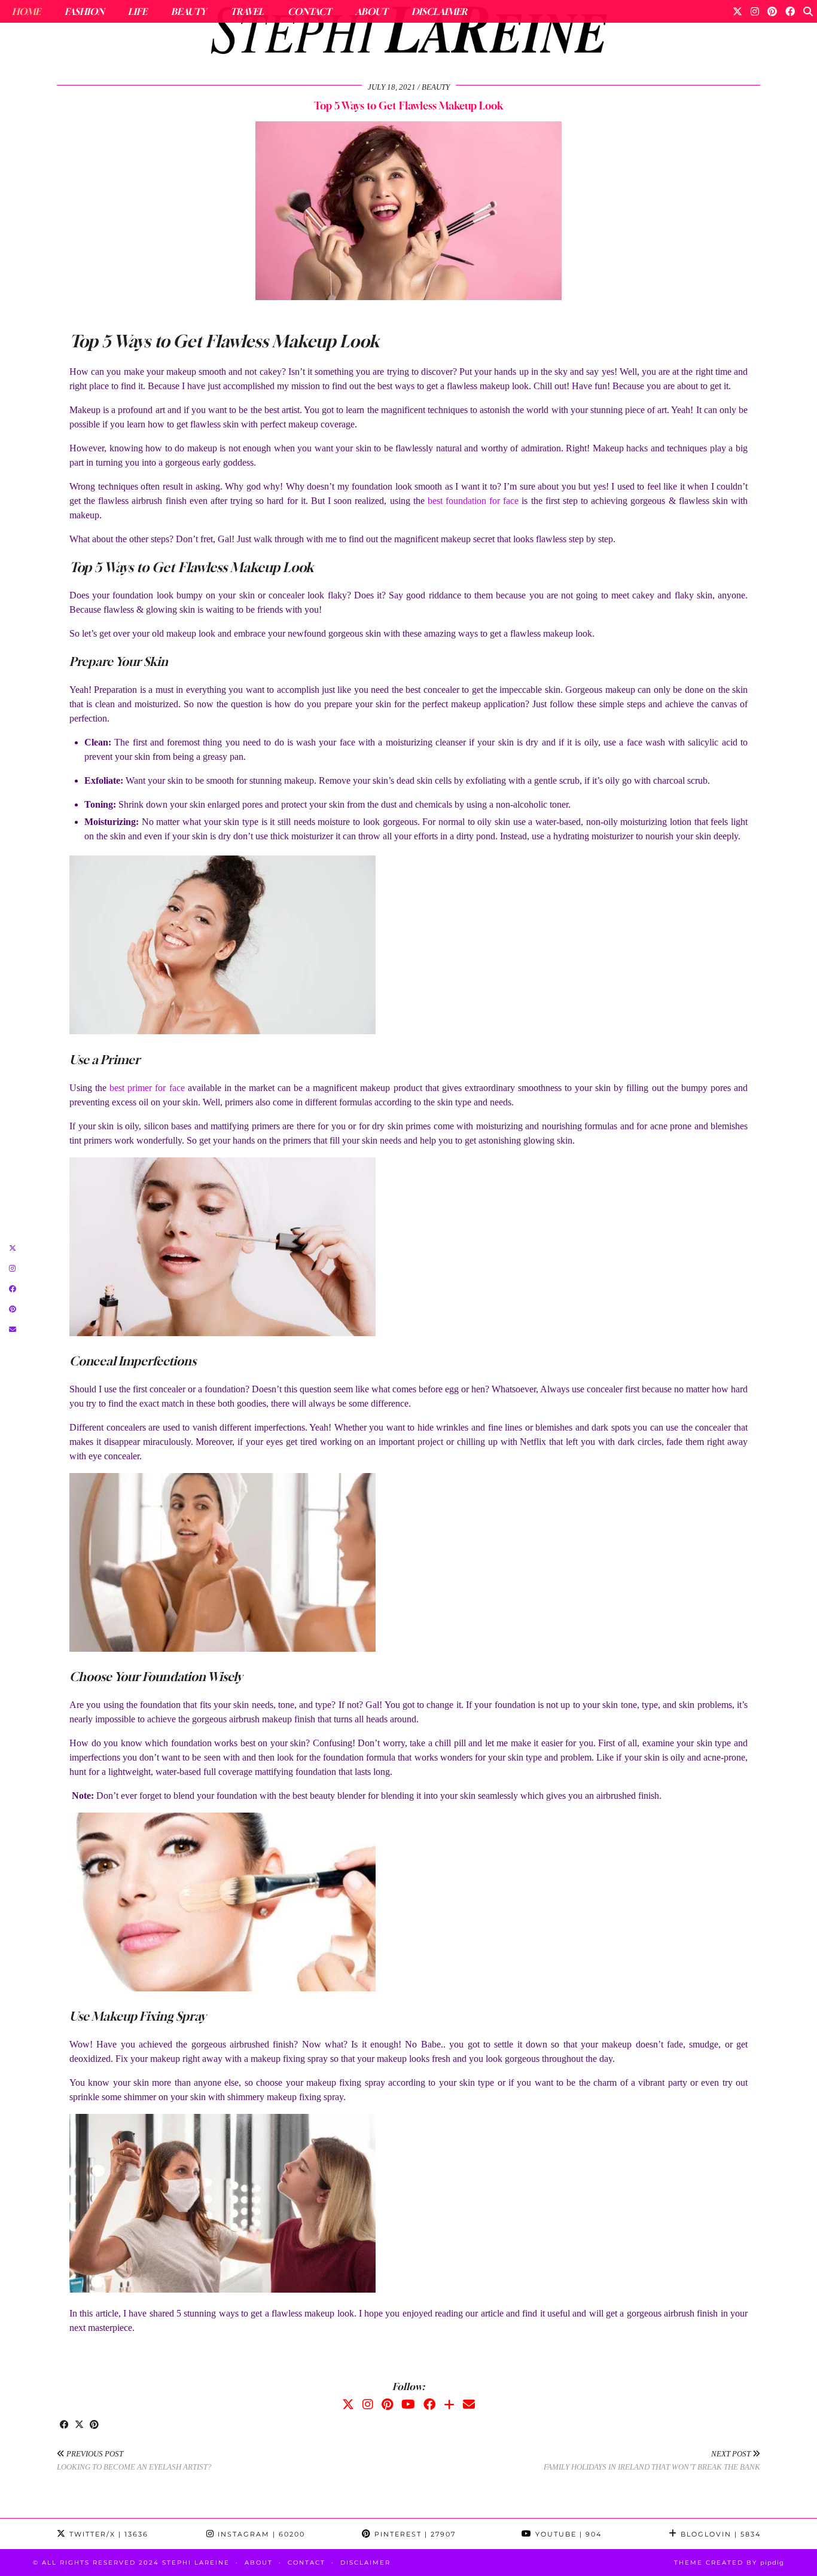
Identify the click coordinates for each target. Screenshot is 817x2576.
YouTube (567, 2534)
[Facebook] (790, 11)
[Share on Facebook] (64, 2425)
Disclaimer (439, 11)
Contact (310, 11)
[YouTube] (408, 2404)
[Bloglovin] (449, 2404)
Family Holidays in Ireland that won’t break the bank (652, 2461)
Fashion (84, 11)
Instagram (260, 2534)
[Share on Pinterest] (94, 2425)
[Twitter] (737, 11)
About (371, 11)
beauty (436, 87)
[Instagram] (755, 11)
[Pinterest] (772, 11)
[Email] (469, 2404)
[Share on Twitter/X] (79, 2425)
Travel (247, 11)
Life (138, 11)
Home (26, 11)
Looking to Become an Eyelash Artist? (134, 2461)
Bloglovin (719, 2534)
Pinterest (414, 2534)
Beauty (189, 11)
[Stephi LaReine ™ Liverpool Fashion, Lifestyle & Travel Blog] (408, 33)
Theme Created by (729, 2563)
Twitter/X (107, 2534)
